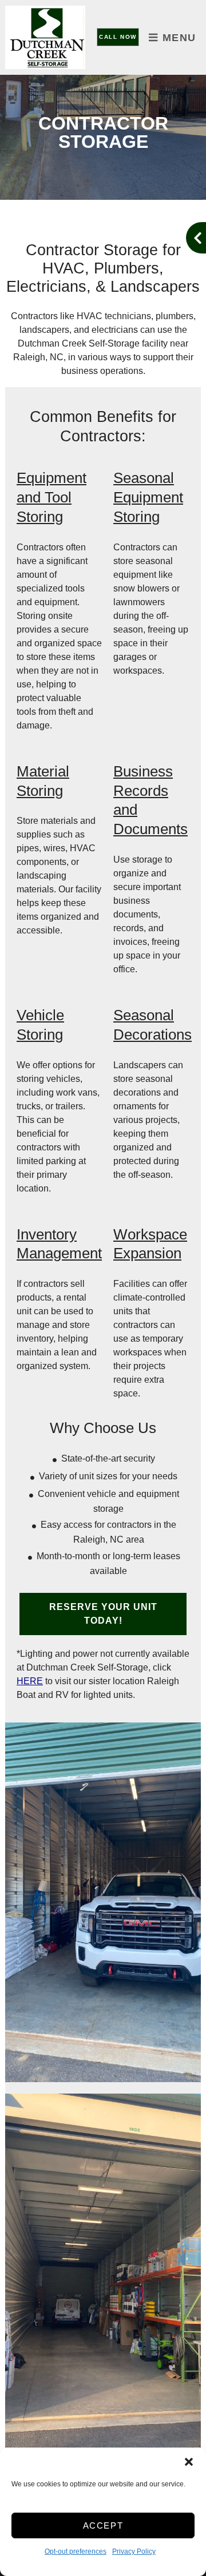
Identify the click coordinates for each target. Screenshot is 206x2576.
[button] (189, 2462)
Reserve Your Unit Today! (103, 1614)
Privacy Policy (134, 2551)
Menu (177, 38)
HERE (30, 1681)
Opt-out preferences (76, 2551)
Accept (103, 2525)
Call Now (118, 37)
